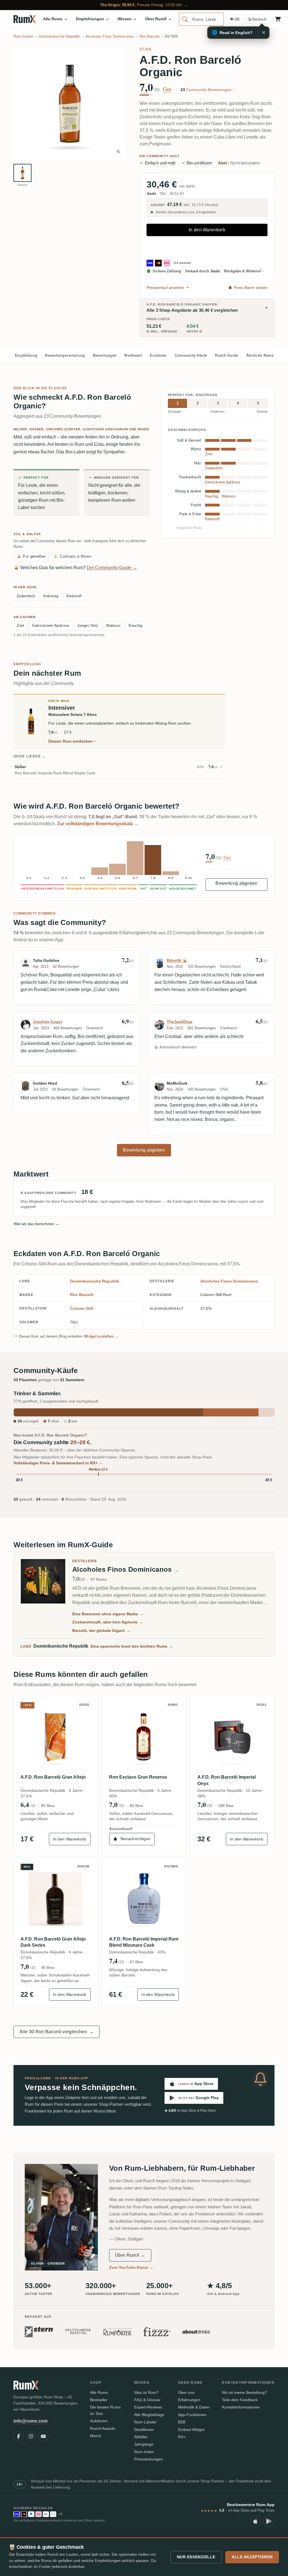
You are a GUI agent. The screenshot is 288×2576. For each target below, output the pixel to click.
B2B (182, 2422)
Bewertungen (105, 355)
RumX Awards (103, 2428)
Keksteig (51, 596)
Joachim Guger (48, 1022)
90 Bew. (48, 1806)
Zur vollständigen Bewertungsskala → (98, 824)
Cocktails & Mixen (72, 556)
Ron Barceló (82, 1295)
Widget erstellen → (101, 1336)
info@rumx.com (31, 2421)
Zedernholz (26, 596)
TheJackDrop (180, 1022)
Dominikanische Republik (95, 1281)
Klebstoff (74, 596)
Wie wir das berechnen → (36, 1224)
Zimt (20, 626)
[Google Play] (269, 2521)
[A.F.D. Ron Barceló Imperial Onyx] (232, 1737)
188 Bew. (226, 1806)
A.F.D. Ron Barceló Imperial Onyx (227, 1780)
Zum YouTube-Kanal (131, 2267)
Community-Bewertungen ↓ (208, 90)
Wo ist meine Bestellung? (244, 2392)
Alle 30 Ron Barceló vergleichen (57, 2032)
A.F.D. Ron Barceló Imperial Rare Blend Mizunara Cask (144, 1942)
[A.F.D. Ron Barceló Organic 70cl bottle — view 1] (22, 173)
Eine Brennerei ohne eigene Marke (108, 1614)
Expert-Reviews (148, 2407)
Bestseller (99, 2400)
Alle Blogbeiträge (149, 2415)
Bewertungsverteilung (65, 355)
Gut (167, 89)
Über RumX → (130, 2255)
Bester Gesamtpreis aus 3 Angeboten (186, 212)
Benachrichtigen (136, 1839)
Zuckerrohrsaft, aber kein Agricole (108, 1622)
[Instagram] (31, 2436)
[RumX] (25, 19)
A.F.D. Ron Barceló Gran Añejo (53, 1777)
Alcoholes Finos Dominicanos (229, 1281)
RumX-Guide (226, 355)
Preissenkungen (148, 2459)
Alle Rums (99, 2392)
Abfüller (141, 2437)
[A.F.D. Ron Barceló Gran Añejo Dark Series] (56, 1899)
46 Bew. (48, 1967)
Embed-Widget (191, 2430)
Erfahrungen (189, 2400)
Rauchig (135, 626)
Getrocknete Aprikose (50, 626)
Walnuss (113, 626)
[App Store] (255, 2521)
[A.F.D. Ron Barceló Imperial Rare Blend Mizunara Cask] (144, 1899)
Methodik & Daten (194, 2407)
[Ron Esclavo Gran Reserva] (144, 1737)
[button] (70, 103)
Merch (96, 2436)
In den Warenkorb (207, 230)
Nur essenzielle (196, 2557)
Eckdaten (158, 355)
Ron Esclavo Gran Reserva (138, 1777)
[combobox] (201, 19)
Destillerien (144, 2430)
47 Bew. (137, 1962)
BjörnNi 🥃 (177, 960)
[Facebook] (19, 2436)
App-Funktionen (192, 2415)
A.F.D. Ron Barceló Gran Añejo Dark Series (53, 1942)
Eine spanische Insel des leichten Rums (132, 1646)
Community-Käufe (191, 355)
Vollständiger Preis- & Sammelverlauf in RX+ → (58, 1463)
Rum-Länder (145, 2422)
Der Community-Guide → (112, 568)
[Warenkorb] (278, 19)
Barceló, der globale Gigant (101, 1630)
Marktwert (133, 355)
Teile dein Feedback (240, 2400)
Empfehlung (26, 355)
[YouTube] (43, 2436)
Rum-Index (144, 2452)
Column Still (82, 1308)
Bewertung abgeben (236, 883)
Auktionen (99, 2421)
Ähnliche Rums (260, 355)
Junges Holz (88, 626)
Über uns (186, 2392)
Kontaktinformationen (241, 2407)
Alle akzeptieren (252, 2557)
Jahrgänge (144, 2444)
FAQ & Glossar (147, 2400)
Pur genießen (31, 556)
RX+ (182, 2437)
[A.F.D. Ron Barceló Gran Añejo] (56, 1737)
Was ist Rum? (146, 2392)
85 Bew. (137, 1806)
